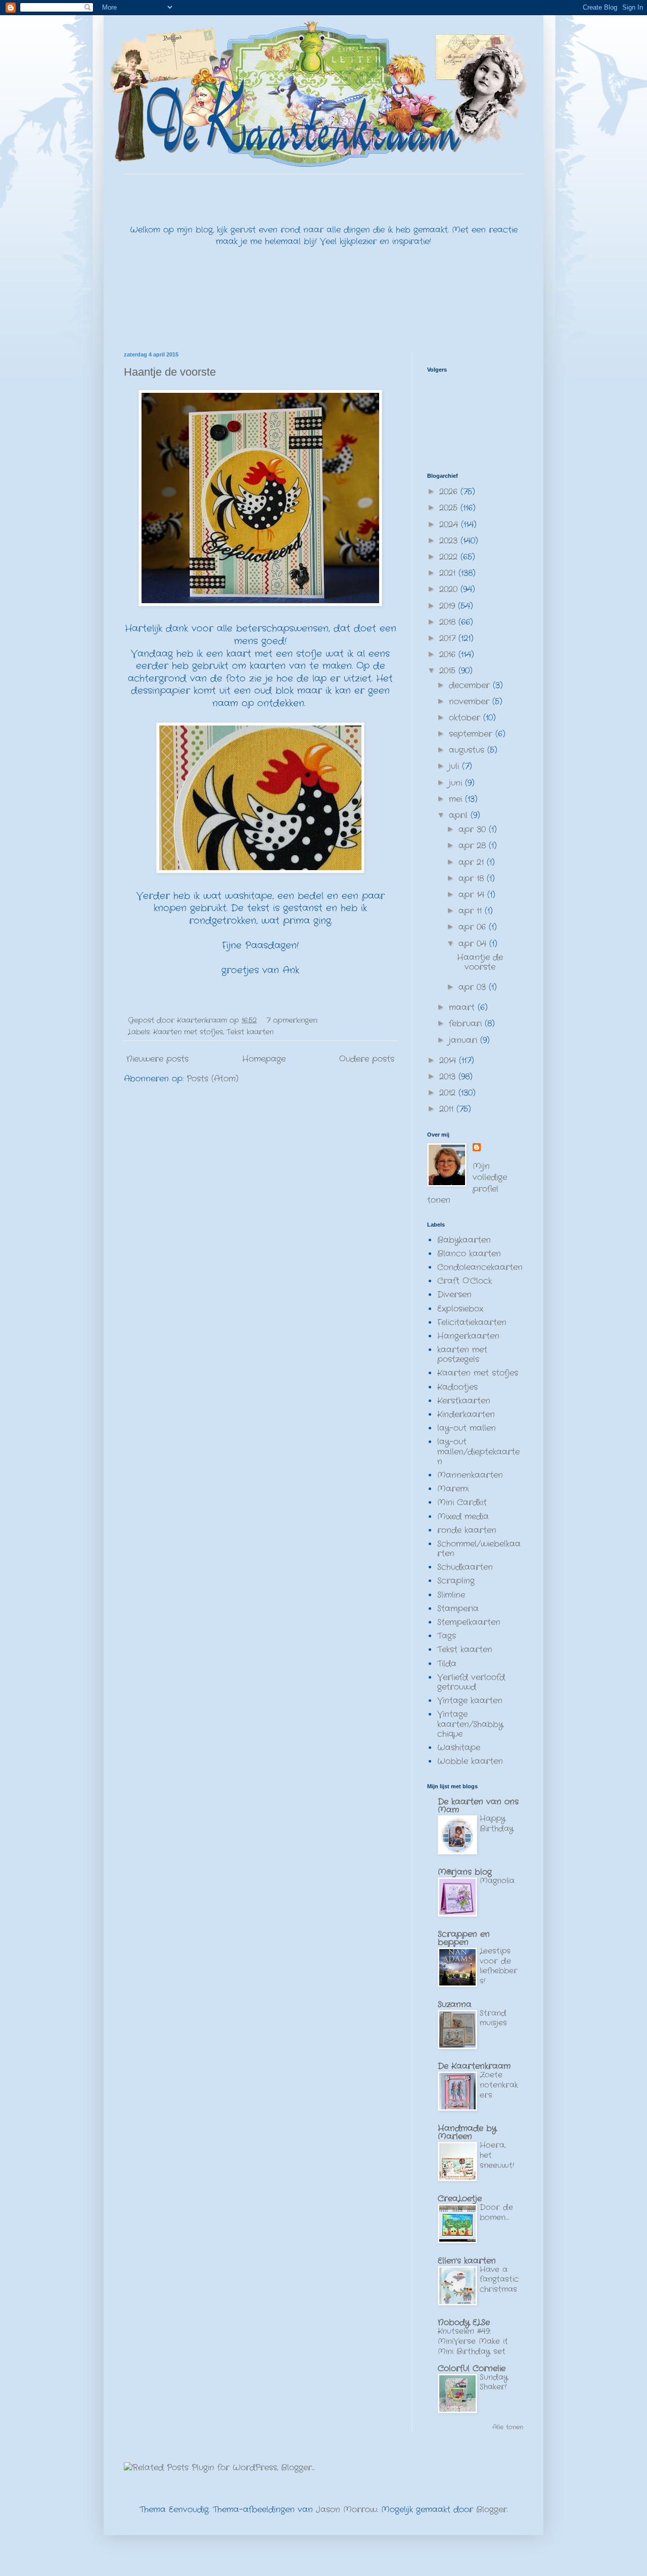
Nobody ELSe (464, 2322)
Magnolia (497, 1881)
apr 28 (474, 846)
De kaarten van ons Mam (478, 1806)
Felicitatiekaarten (472, 1322)
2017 (449, 638)
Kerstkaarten (464, 1401)
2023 (450, 541)
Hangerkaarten (468, 1336)
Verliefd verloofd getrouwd (471, 1682)
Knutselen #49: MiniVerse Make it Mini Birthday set (473, 2341)
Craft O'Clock (465, 1281)
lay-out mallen (467, 1428)
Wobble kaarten (470, 1761)
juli (455, 766)
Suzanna (455, 2004)
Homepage (264, 1059)
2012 (449, 1093)
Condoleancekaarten (480, 1267)
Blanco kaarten (469, 1254)
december (471, 685)
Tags (447, 1636)
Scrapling (456, 1581)
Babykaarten (464, 1240)
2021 (449, 573)
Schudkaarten (465, 1567)
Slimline (451, 1595)
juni (457, 783)
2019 (449, 606)
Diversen (454, 1295)
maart (463, 1007)
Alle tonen (508, 2427)
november (471, 702)
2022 (450, 557)
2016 (449, 654)
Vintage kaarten (470, 1701)
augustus (468, 750)
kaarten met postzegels (462, 1354)
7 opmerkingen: (293, 1020)
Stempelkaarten (469, 1622)
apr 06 (474, 927)
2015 (449, 671)
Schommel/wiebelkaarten (479, 1549)
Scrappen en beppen (464, 1938)
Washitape (459, 1748)
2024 (450, 525)
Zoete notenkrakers (499, 2085)
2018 (449, 622)
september (472, 734)
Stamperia (458, 1609)
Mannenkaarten (470, 1475)
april (460, 815)
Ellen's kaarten (467, 2261)
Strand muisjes (493, 2018)
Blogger (492, 2510)
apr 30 (474, 829)
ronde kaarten (467, 1530)
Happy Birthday (497, 1824)
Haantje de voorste (170, 372)
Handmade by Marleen (467, 2132)
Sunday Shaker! (494, 2382)
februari (467, 1024)
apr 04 (474, 944)
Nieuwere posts (157, 1059)
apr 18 (473, 878)
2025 (450, 508)
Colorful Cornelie (472, 2368)
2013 (449, 1077)
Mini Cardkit (462, 1502)
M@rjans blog (465, 1872)
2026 (450, 492)
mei (457, 799)
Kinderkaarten (466, 1414)
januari (465, 1040)
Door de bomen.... (496, 2212)
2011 (448, 1109)
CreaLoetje (460, 2199)
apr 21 (473, 862)
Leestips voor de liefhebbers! (499, 1966)
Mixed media (463, 1517)
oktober (466, 718)
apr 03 (474, 987)
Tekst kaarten (250, 1032)
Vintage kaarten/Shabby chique (470, 1724)
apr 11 (472, 911)
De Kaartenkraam (474, 2066)
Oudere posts (367, 1059)
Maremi (453, 1489)
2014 (449, 1060)
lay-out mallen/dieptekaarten (478, 1451)
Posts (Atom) (213, 1079)
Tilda (447, 1664)
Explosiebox (460, 1309)
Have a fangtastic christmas (499, 2280)
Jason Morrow (346, 2510)
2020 (450, 589)
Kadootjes (457, 1387)
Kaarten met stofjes (188, 1032)
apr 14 (473, 895)
